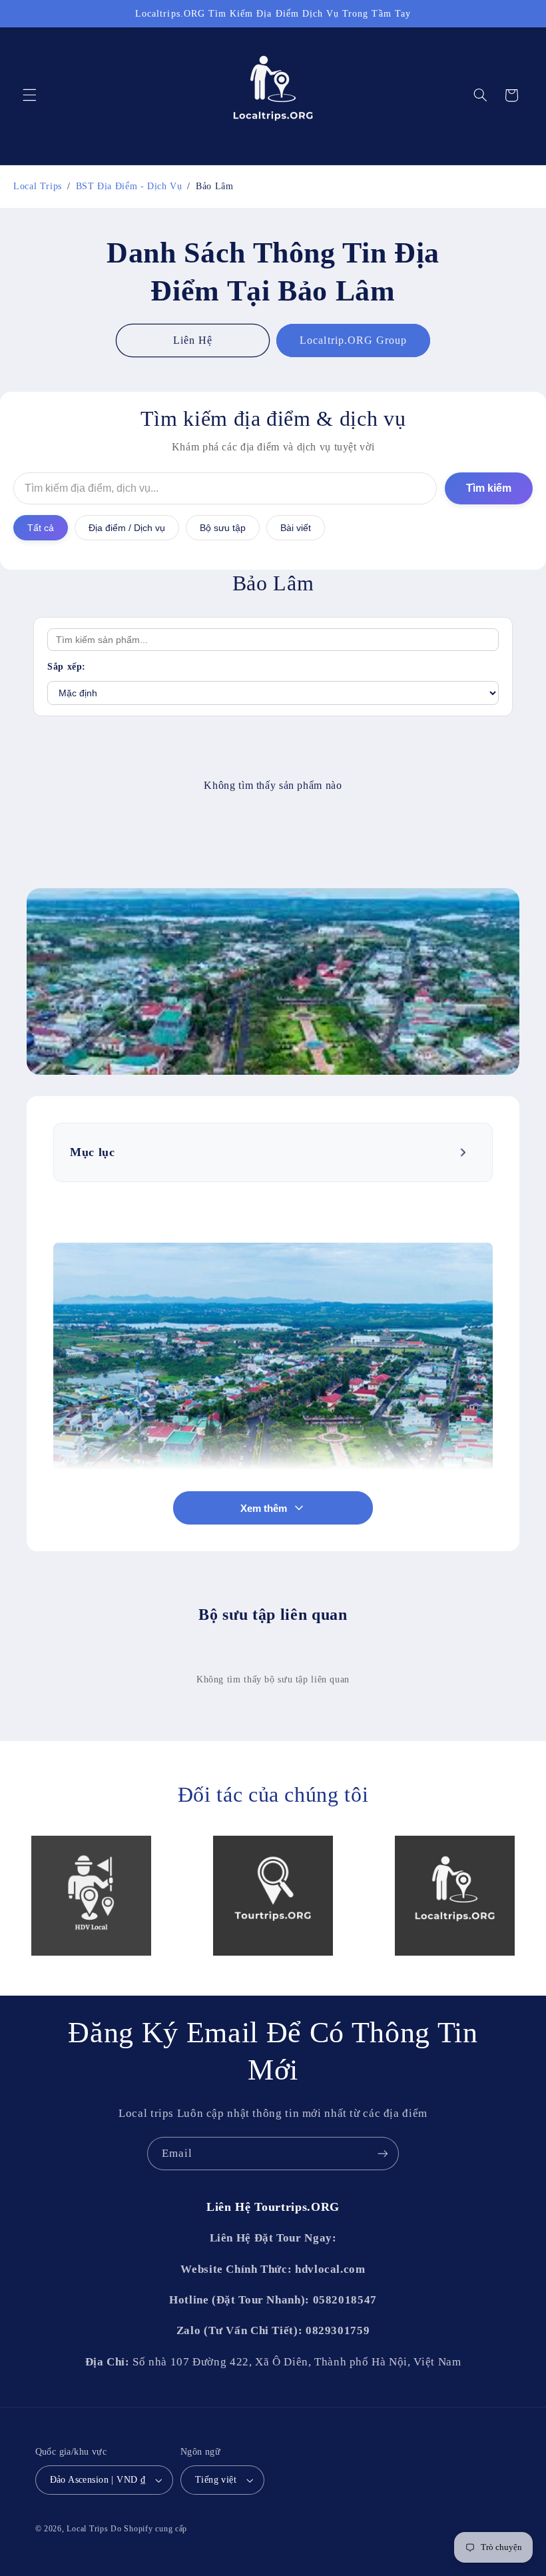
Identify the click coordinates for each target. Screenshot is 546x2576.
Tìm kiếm (489, 488)
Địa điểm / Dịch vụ (127, 528)
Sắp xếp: (67, 667)
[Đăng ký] (383, 2153)
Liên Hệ (193, 340)
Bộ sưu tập (223, 528)
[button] (29, 95)
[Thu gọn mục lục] (464, 1153)
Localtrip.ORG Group (353, 340)
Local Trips (87, 2529)
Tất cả (41, 528)
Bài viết (296, 528)
